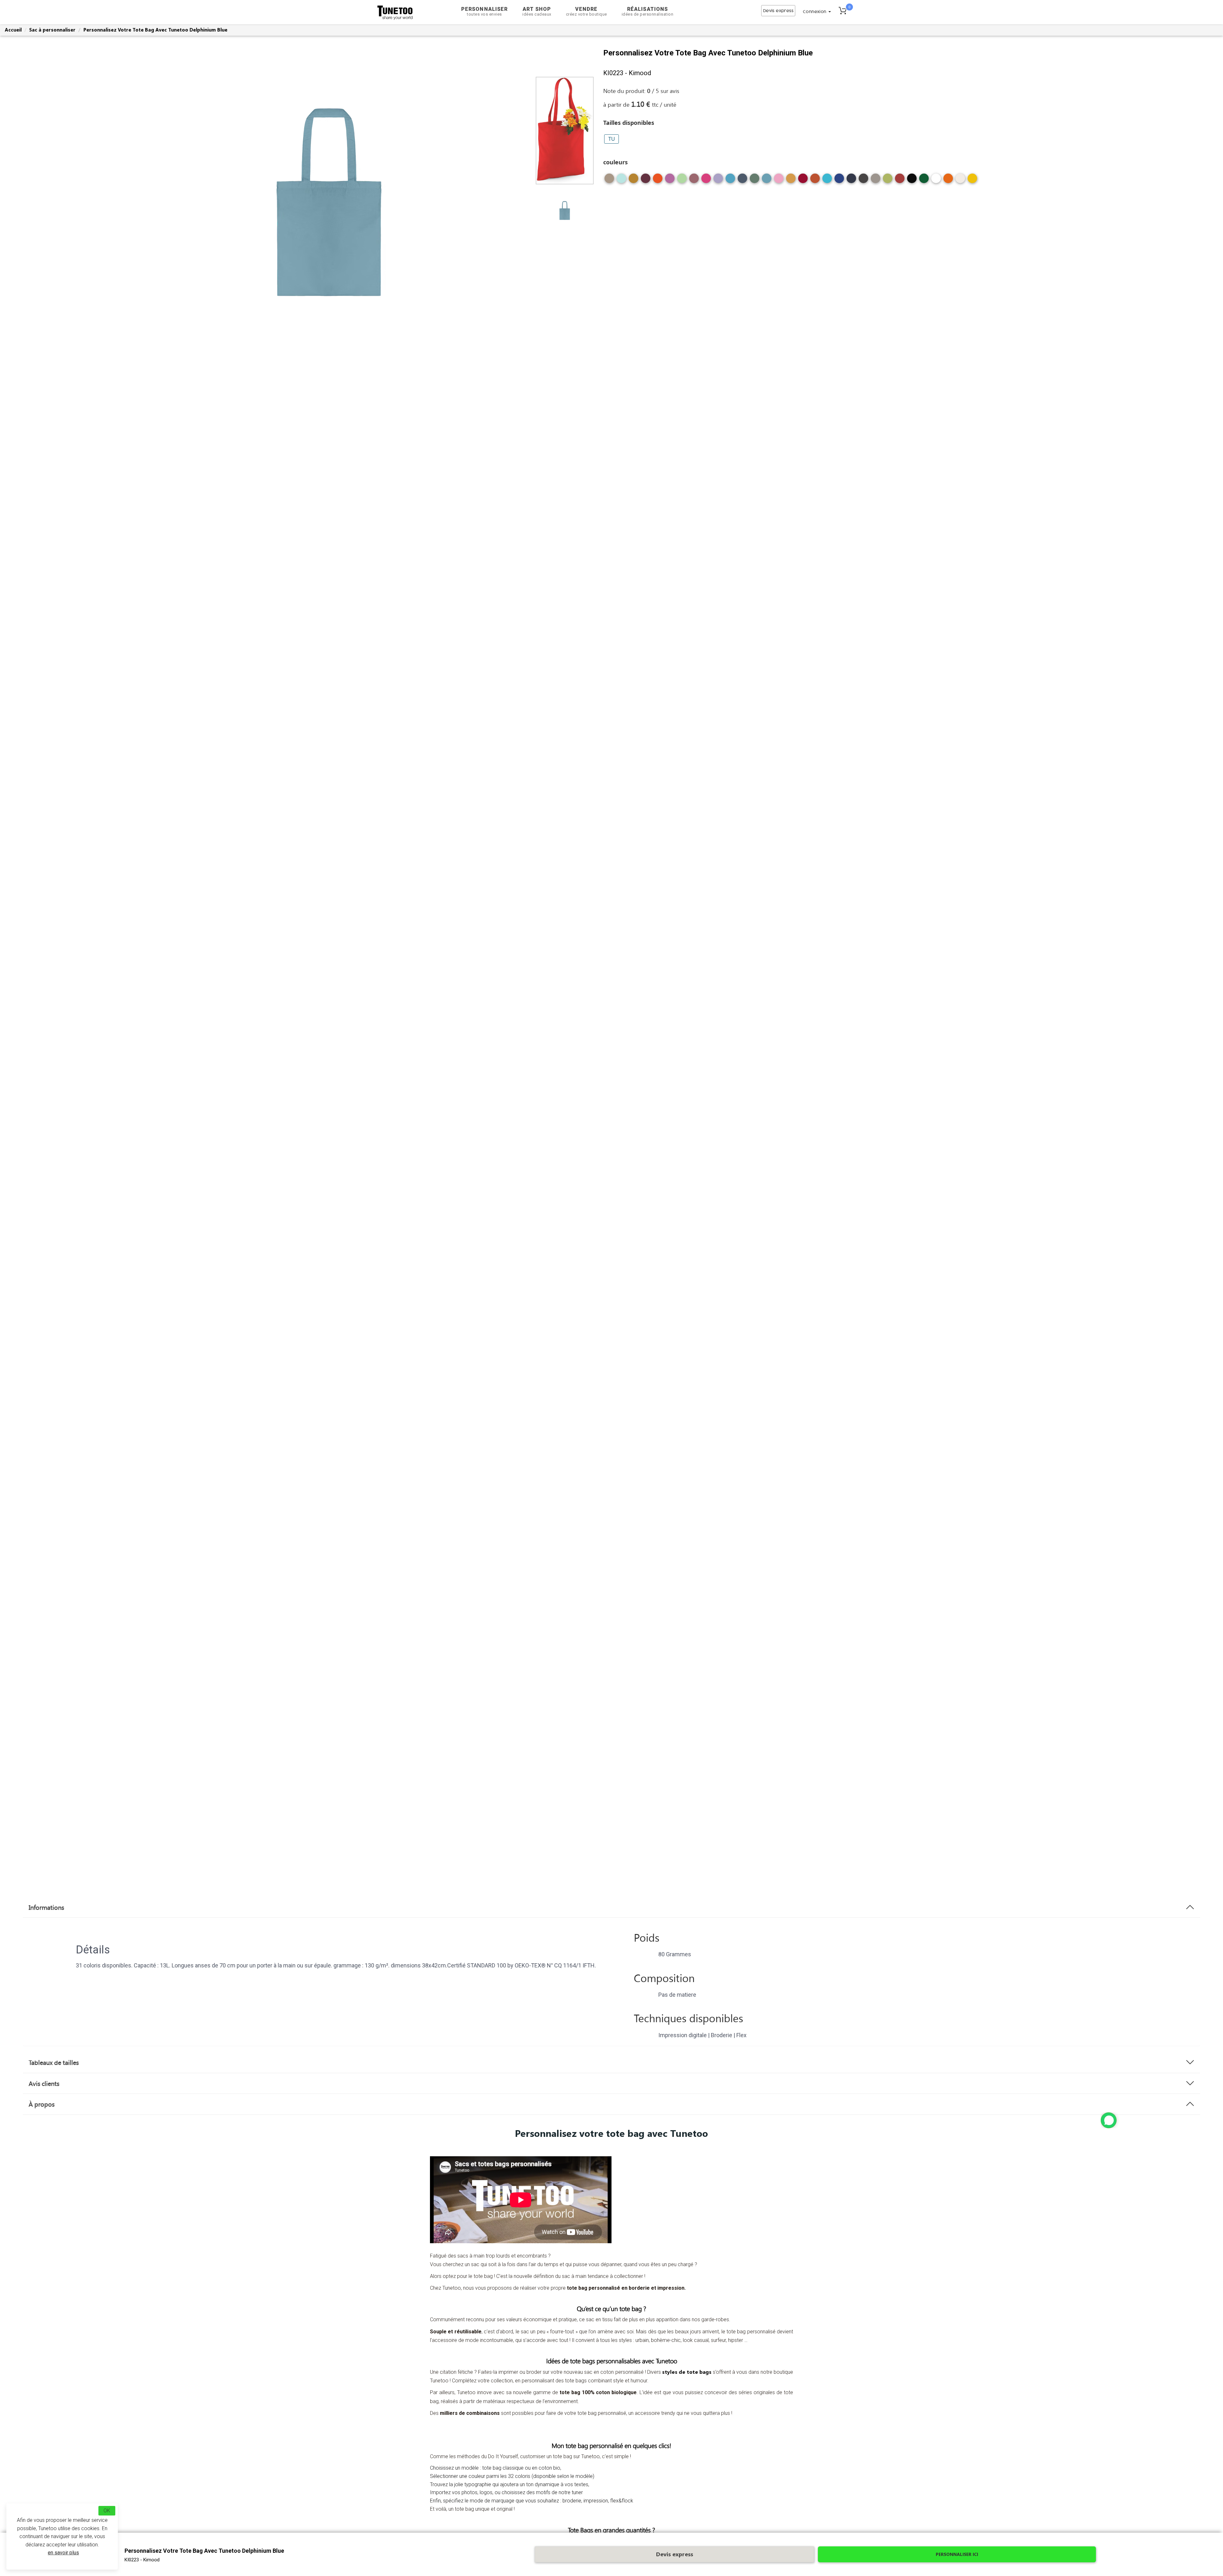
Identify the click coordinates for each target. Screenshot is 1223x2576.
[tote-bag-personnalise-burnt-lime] (888, 181)
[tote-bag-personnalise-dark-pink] (779, 181)
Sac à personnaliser (52, 30)
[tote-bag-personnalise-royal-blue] (839, 181)
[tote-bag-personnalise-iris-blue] (742, 181)
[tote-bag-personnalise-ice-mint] (621, 181)
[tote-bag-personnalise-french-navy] (851, 181)
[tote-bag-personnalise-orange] (948, 181)
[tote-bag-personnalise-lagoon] (730, 181)
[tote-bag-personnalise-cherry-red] (803, 181)
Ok (107, 2511)
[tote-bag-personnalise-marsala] (694, 181)
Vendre (586, 11)
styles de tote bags (687, 2372)
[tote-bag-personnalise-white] (936, 181)
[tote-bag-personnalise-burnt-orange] (815, 181)
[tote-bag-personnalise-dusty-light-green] (755, 181)
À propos (42, 2104)
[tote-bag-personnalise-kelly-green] (924, 181)
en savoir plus (63, 2553)
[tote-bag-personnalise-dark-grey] (863, 181)
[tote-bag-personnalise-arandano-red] (900, 181)
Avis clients (44, 2083)
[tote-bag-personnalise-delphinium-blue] (767, 181)
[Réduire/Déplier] (1109, 2120)
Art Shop (537, 11)
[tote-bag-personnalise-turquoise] (827, 181)
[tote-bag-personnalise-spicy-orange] (658, 181)
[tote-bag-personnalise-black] (912, 181)
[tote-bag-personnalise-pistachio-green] (682, 181)
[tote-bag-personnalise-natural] (960, 181)
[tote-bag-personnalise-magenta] (706, 181)
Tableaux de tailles (54, 2062)
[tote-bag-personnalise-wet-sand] (609, 181)
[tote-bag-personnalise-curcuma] (633, 181)
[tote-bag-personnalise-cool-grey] (876, 181)
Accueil (13, 30)
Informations (46, 1907)
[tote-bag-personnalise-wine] (646, 181)
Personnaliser (484, 11)
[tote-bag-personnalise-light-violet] (718, 181)
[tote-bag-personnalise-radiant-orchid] (670, 181)
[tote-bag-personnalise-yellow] (972, 181)
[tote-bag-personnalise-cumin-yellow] (791, 181)
